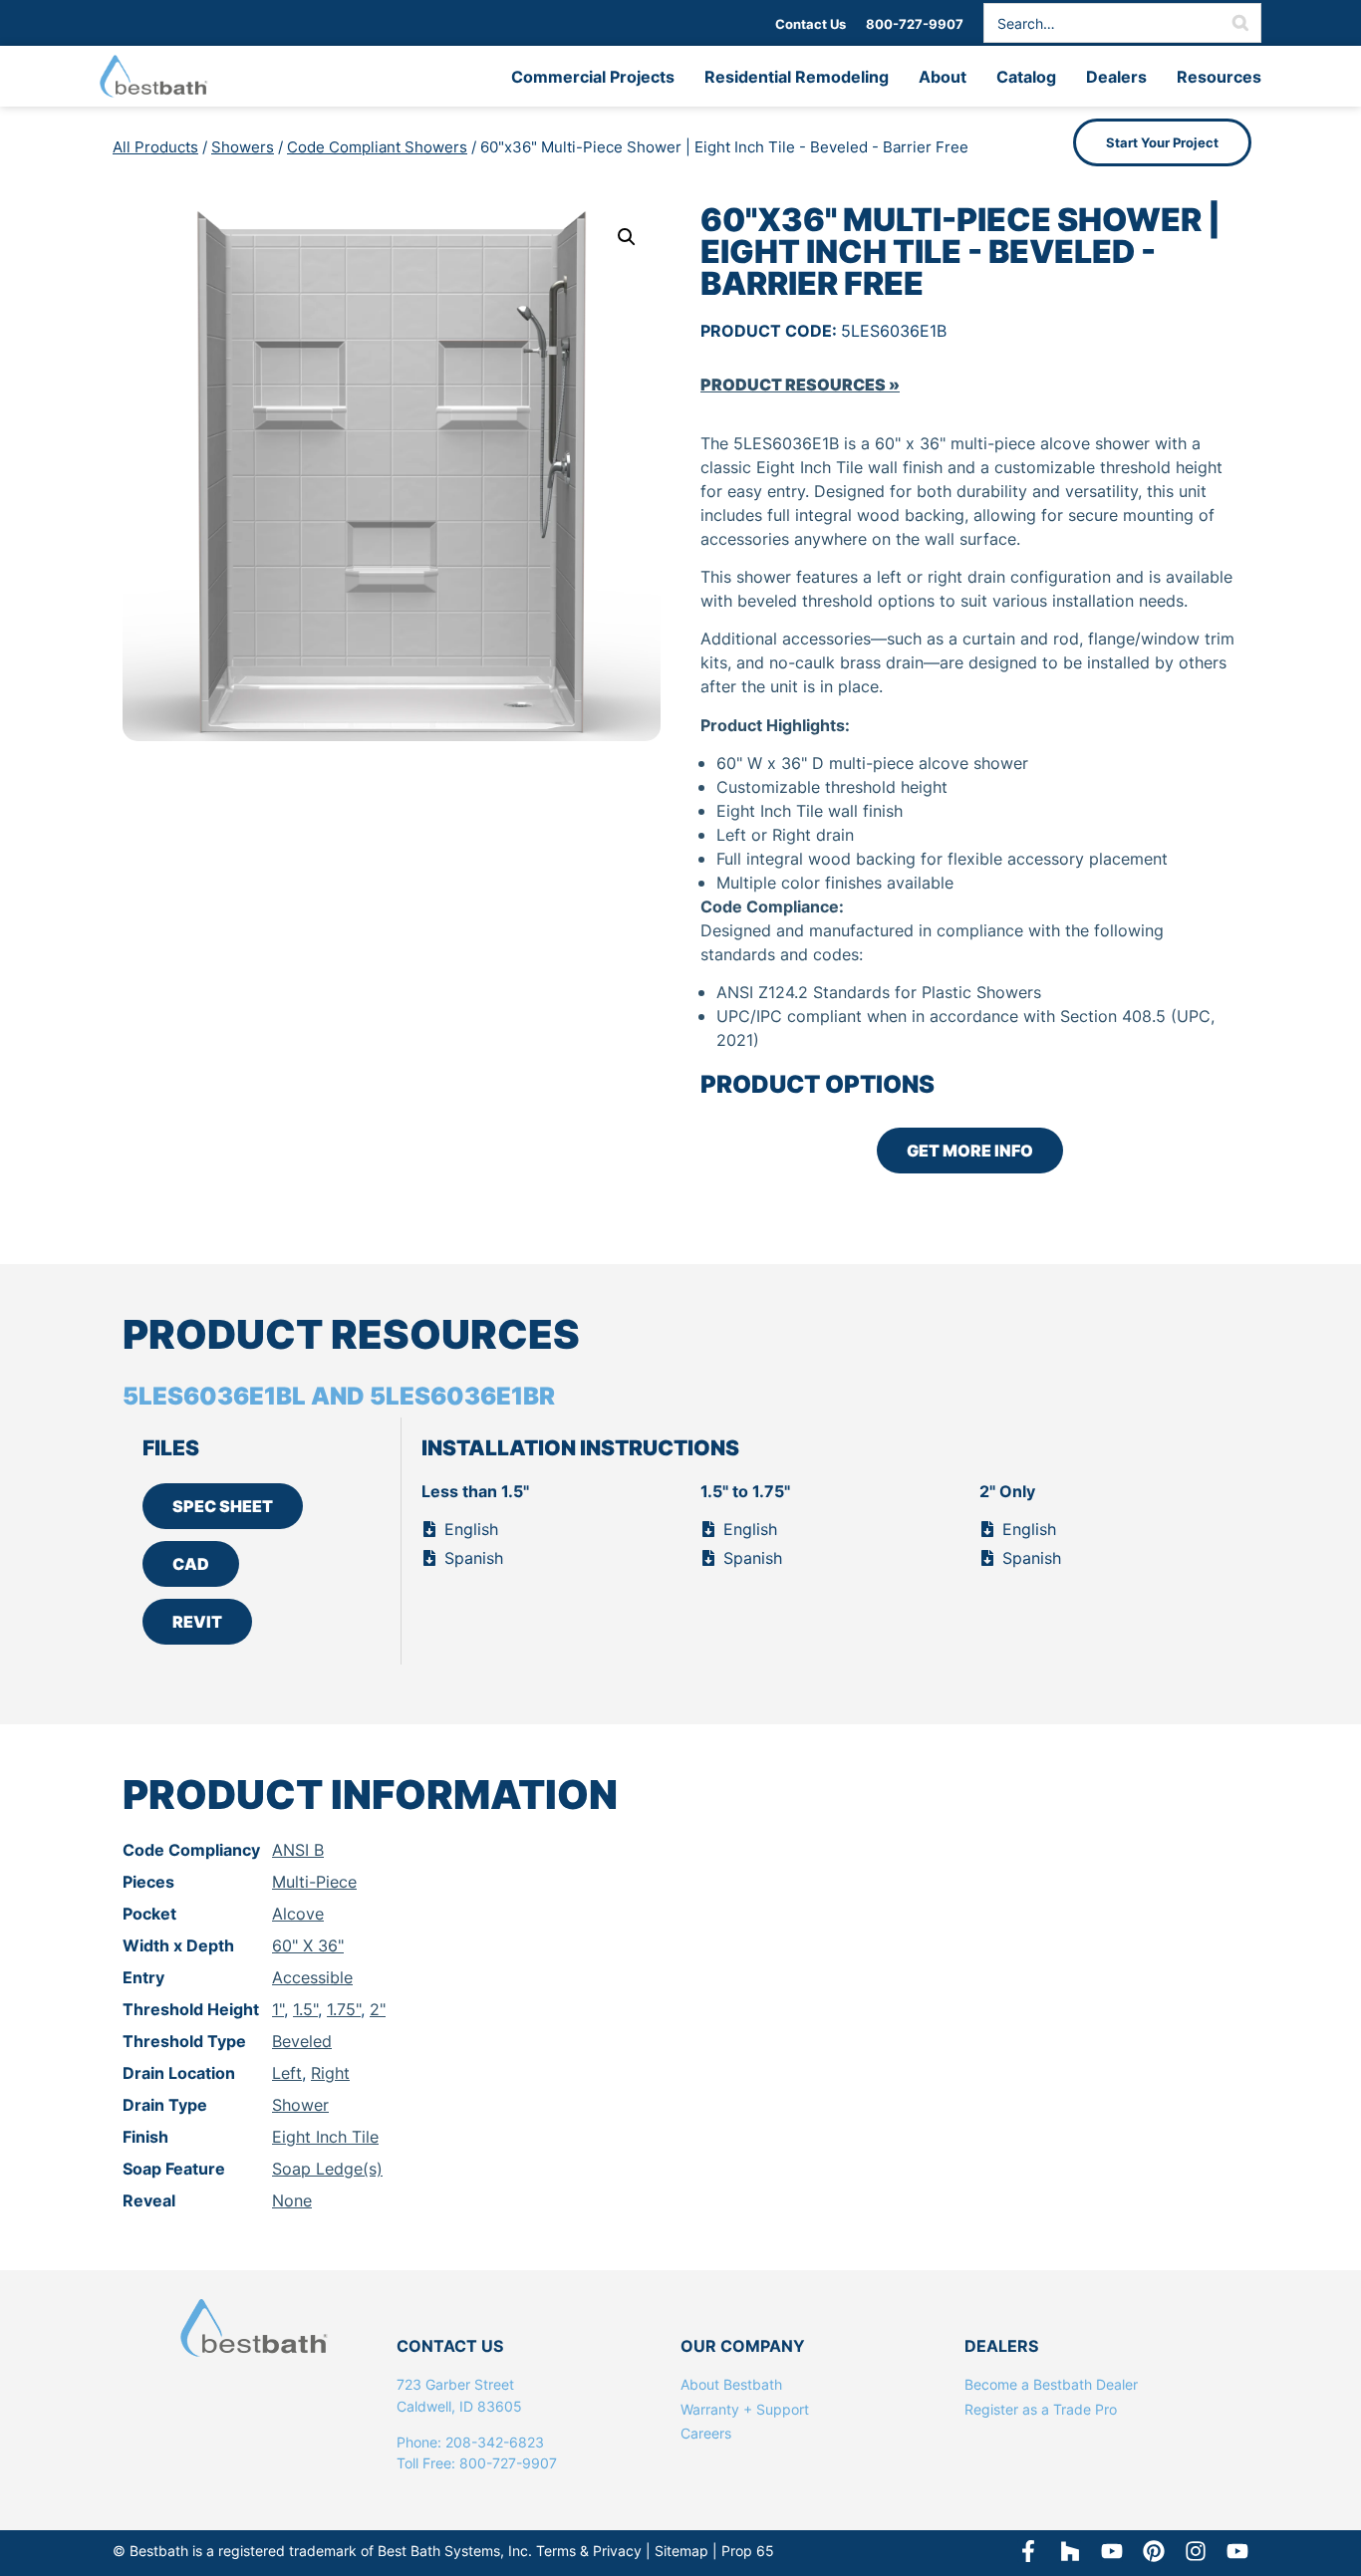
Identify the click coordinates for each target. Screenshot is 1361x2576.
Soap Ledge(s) (327, 2169)
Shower (300, 2105)
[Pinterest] (1154, 2551)
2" (378, 2009)
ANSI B (298, 1850)
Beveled (302, 2041)
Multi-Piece (314, 1882)
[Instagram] (1196, 2551)
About (943, 77)
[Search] (1240, 23)
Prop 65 (748, 2551)
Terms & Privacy (589, 2551)
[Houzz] (1070, 2551)
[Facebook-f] (1028, 2551)
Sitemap (681, 2551)
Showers (243, 147)
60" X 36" (308, 1945)
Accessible (312, 1977)
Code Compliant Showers (377, 147)
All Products (155, 147)
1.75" (344, 2009)
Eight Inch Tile (325, 2137)
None (292, 2200)
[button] (627, 237)
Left (287, 2073)
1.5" (305, 2009)
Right (330, 2073)
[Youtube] (1237, 2551)
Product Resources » (800, 385)
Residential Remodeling (797, 77)
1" (278, 2009)
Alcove (298, 1914)
